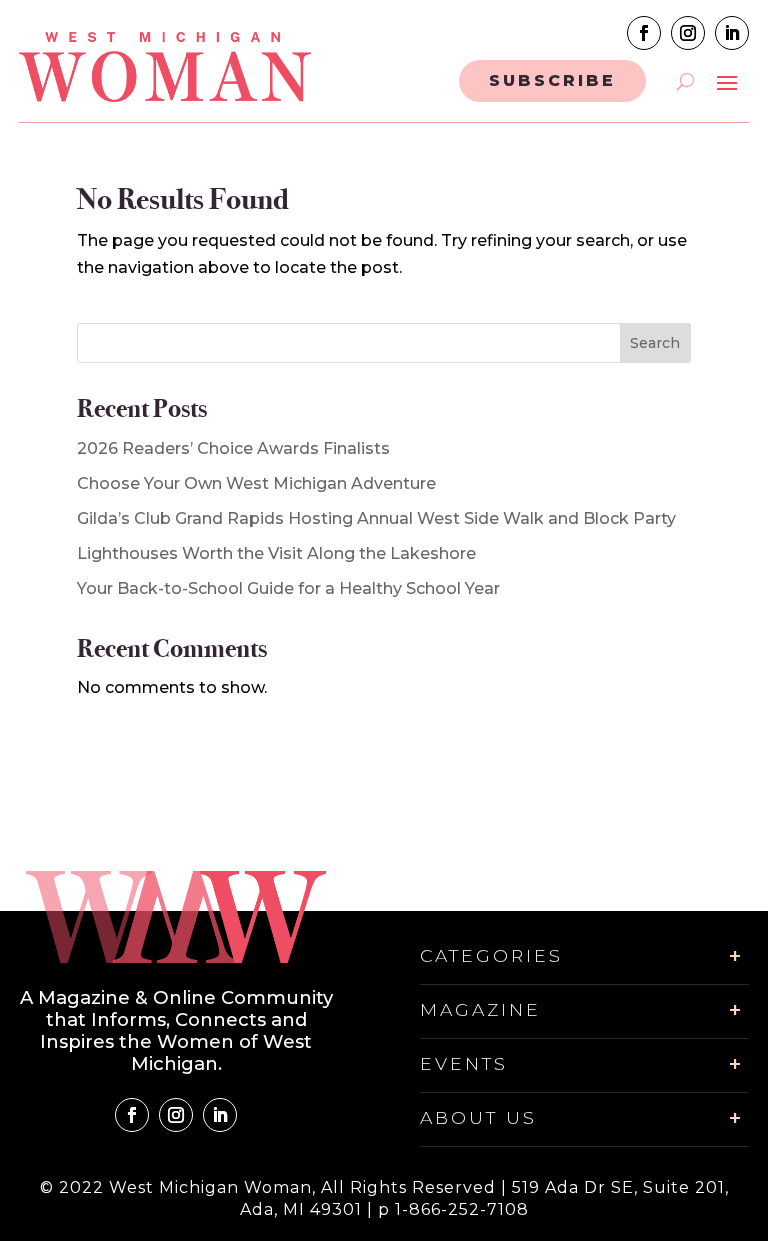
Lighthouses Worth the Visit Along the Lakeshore (276, 553)
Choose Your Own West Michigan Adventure (256, 483)
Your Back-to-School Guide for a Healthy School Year (288, 588)
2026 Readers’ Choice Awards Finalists (233, 448)
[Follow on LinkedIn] (732, 33)
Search (655, 343)
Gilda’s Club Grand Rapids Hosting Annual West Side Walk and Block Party (376, 518)
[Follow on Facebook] (644, 33)
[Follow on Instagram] (688, 33)
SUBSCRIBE (552, 80)
